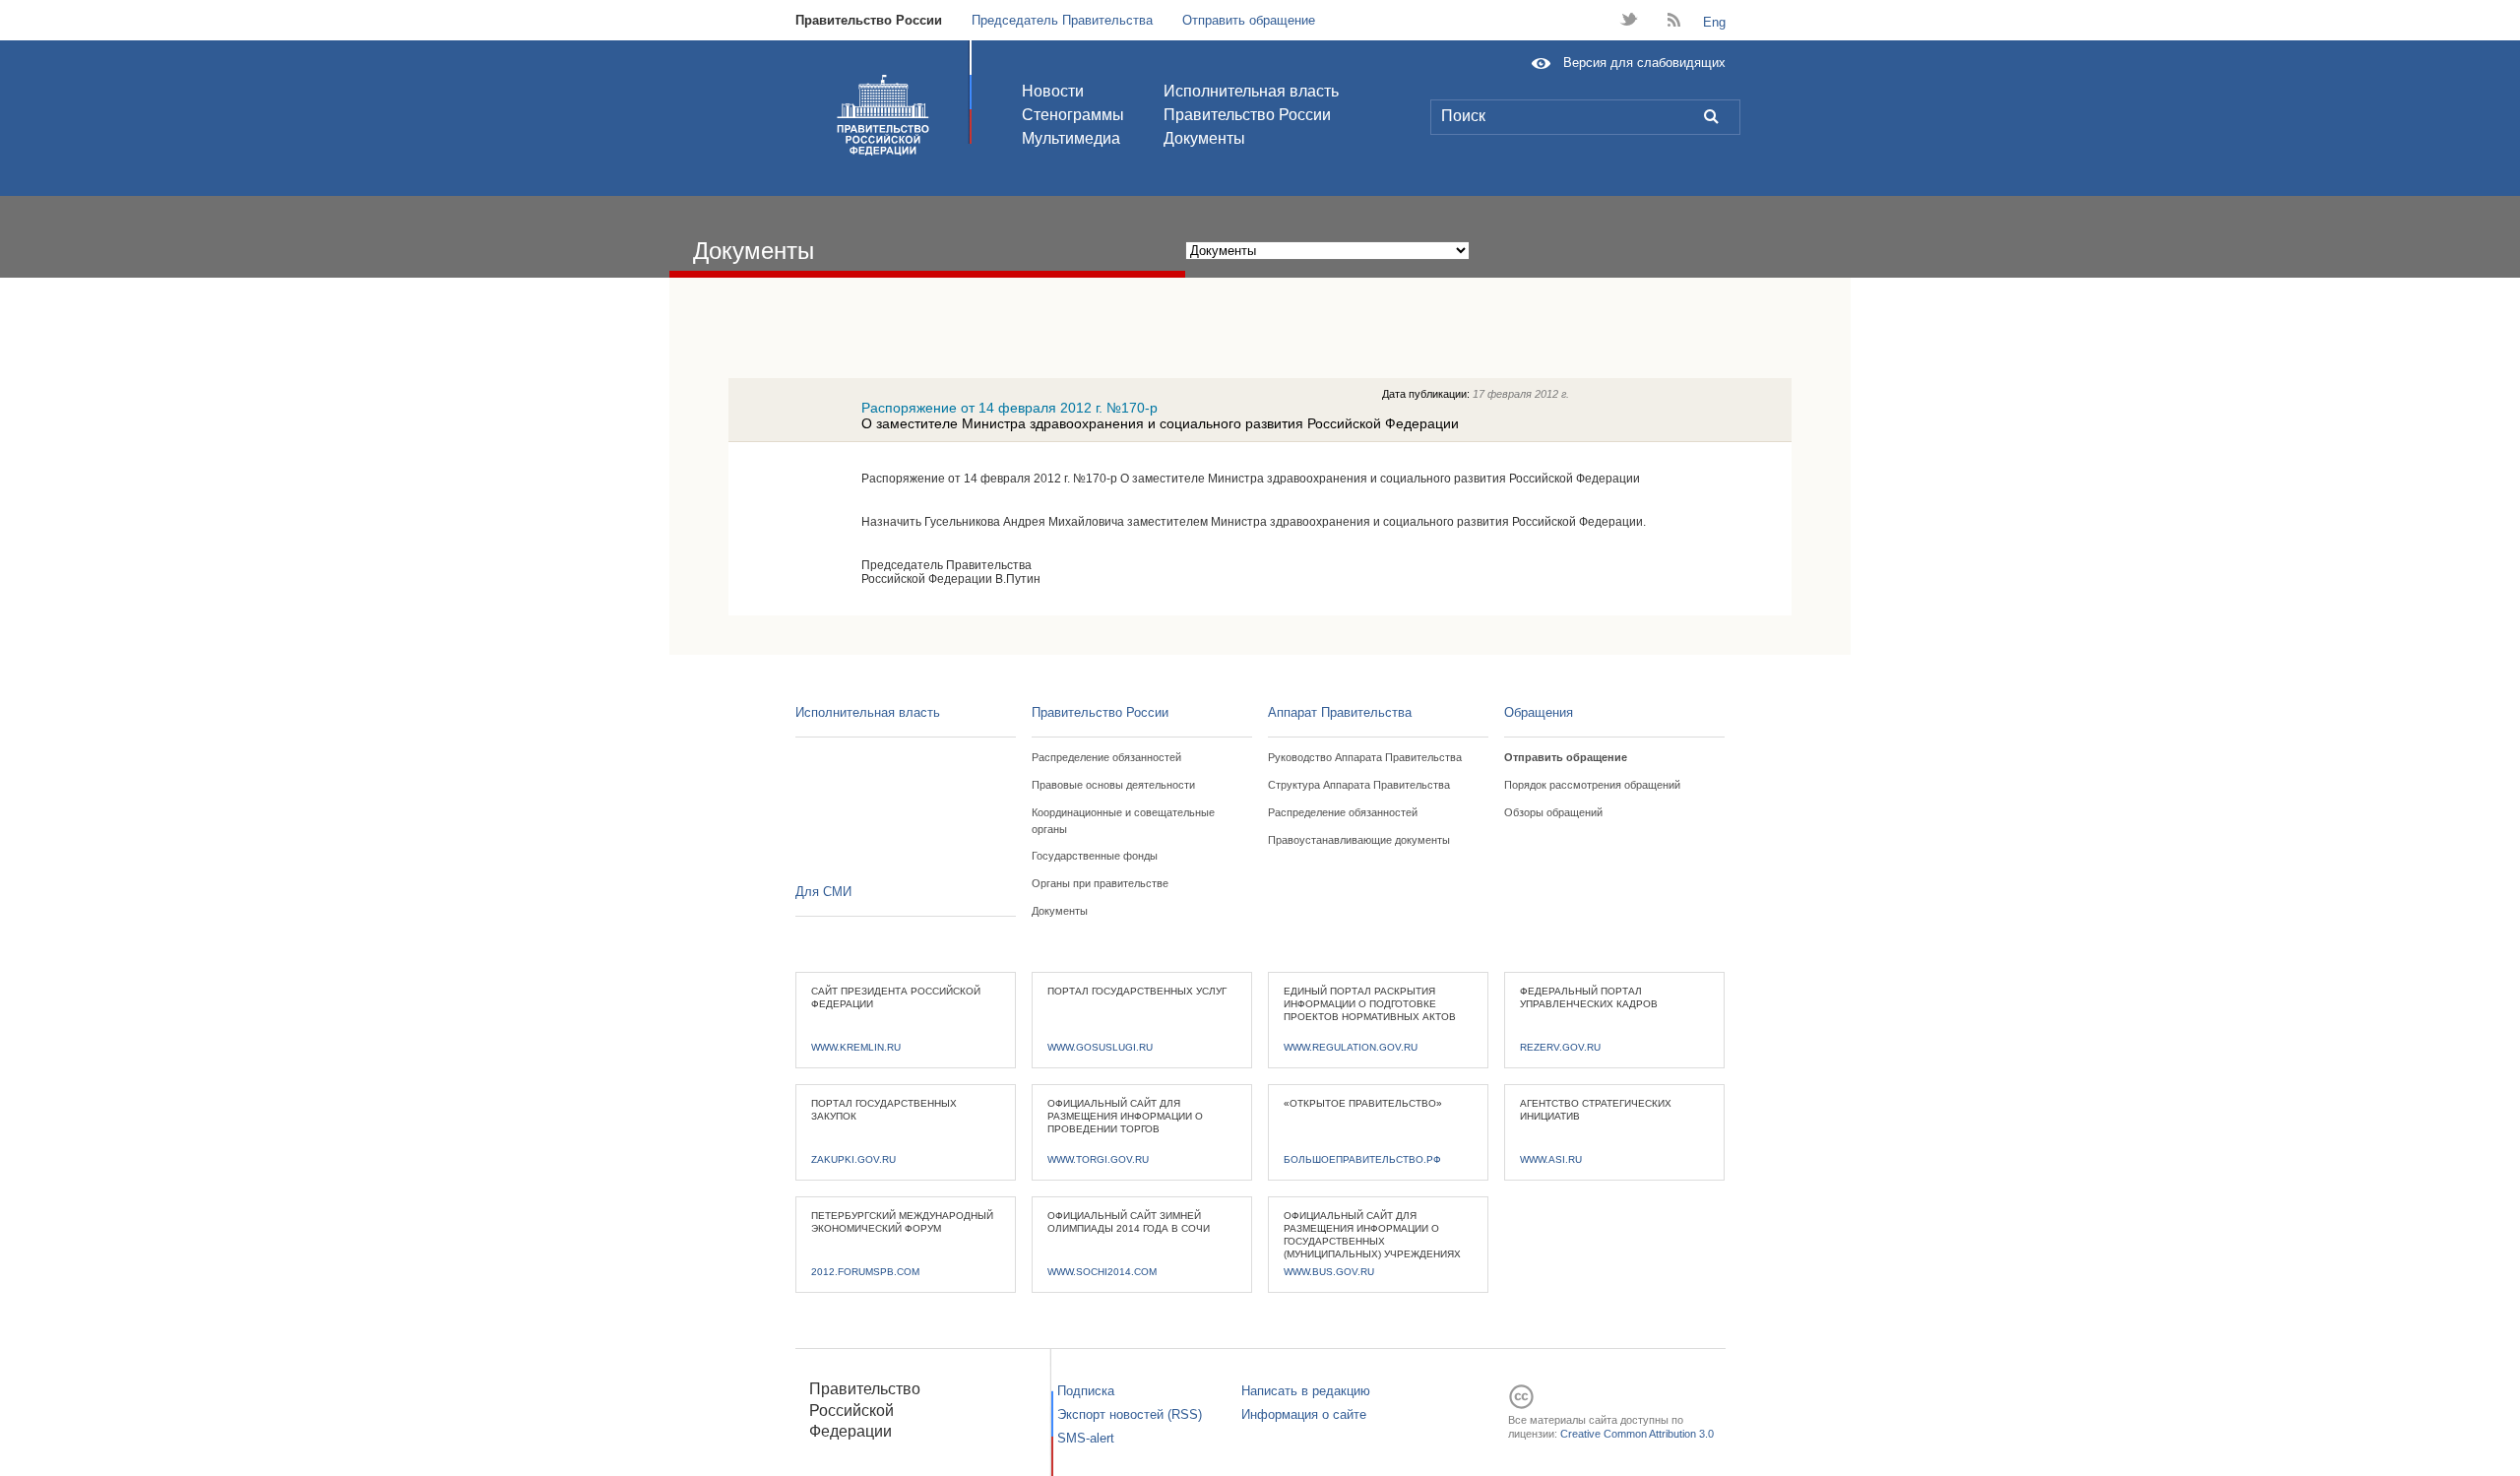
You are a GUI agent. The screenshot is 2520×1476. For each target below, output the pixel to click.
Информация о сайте (1304, 1414)
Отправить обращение (1249, 20)
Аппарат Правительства (1340, 712)
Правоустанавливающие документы (1359, 840)
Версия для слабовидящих (1644, 63)
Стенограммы (1073, 115)
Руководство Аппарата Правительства (1365, 757)
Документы (1204, 138)
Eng (1714, 22)
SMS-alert (1086, 1438)
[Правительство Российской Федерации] (883, 115)
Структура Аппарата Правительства (1359, 785)
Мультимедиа (1071, 138)
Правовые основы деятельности (1113, 785)
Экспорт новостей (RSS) (1130, 1414)
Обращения (1539, 712)
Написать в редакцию (1306, 1391)
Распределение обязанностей (1106, 757)
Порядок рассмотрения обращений (1592, 785)
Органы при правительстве (1100, 883)
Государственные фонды (1095, 856)
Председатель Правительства (1062, 20)
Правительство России (869, 20)
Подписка (1086, 1391)
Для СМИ (823, 892)
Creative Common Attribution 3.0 (1637, 1434)
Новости (1053, 91)
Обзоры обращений (1553, 812)
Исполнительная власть (1251, 91)
